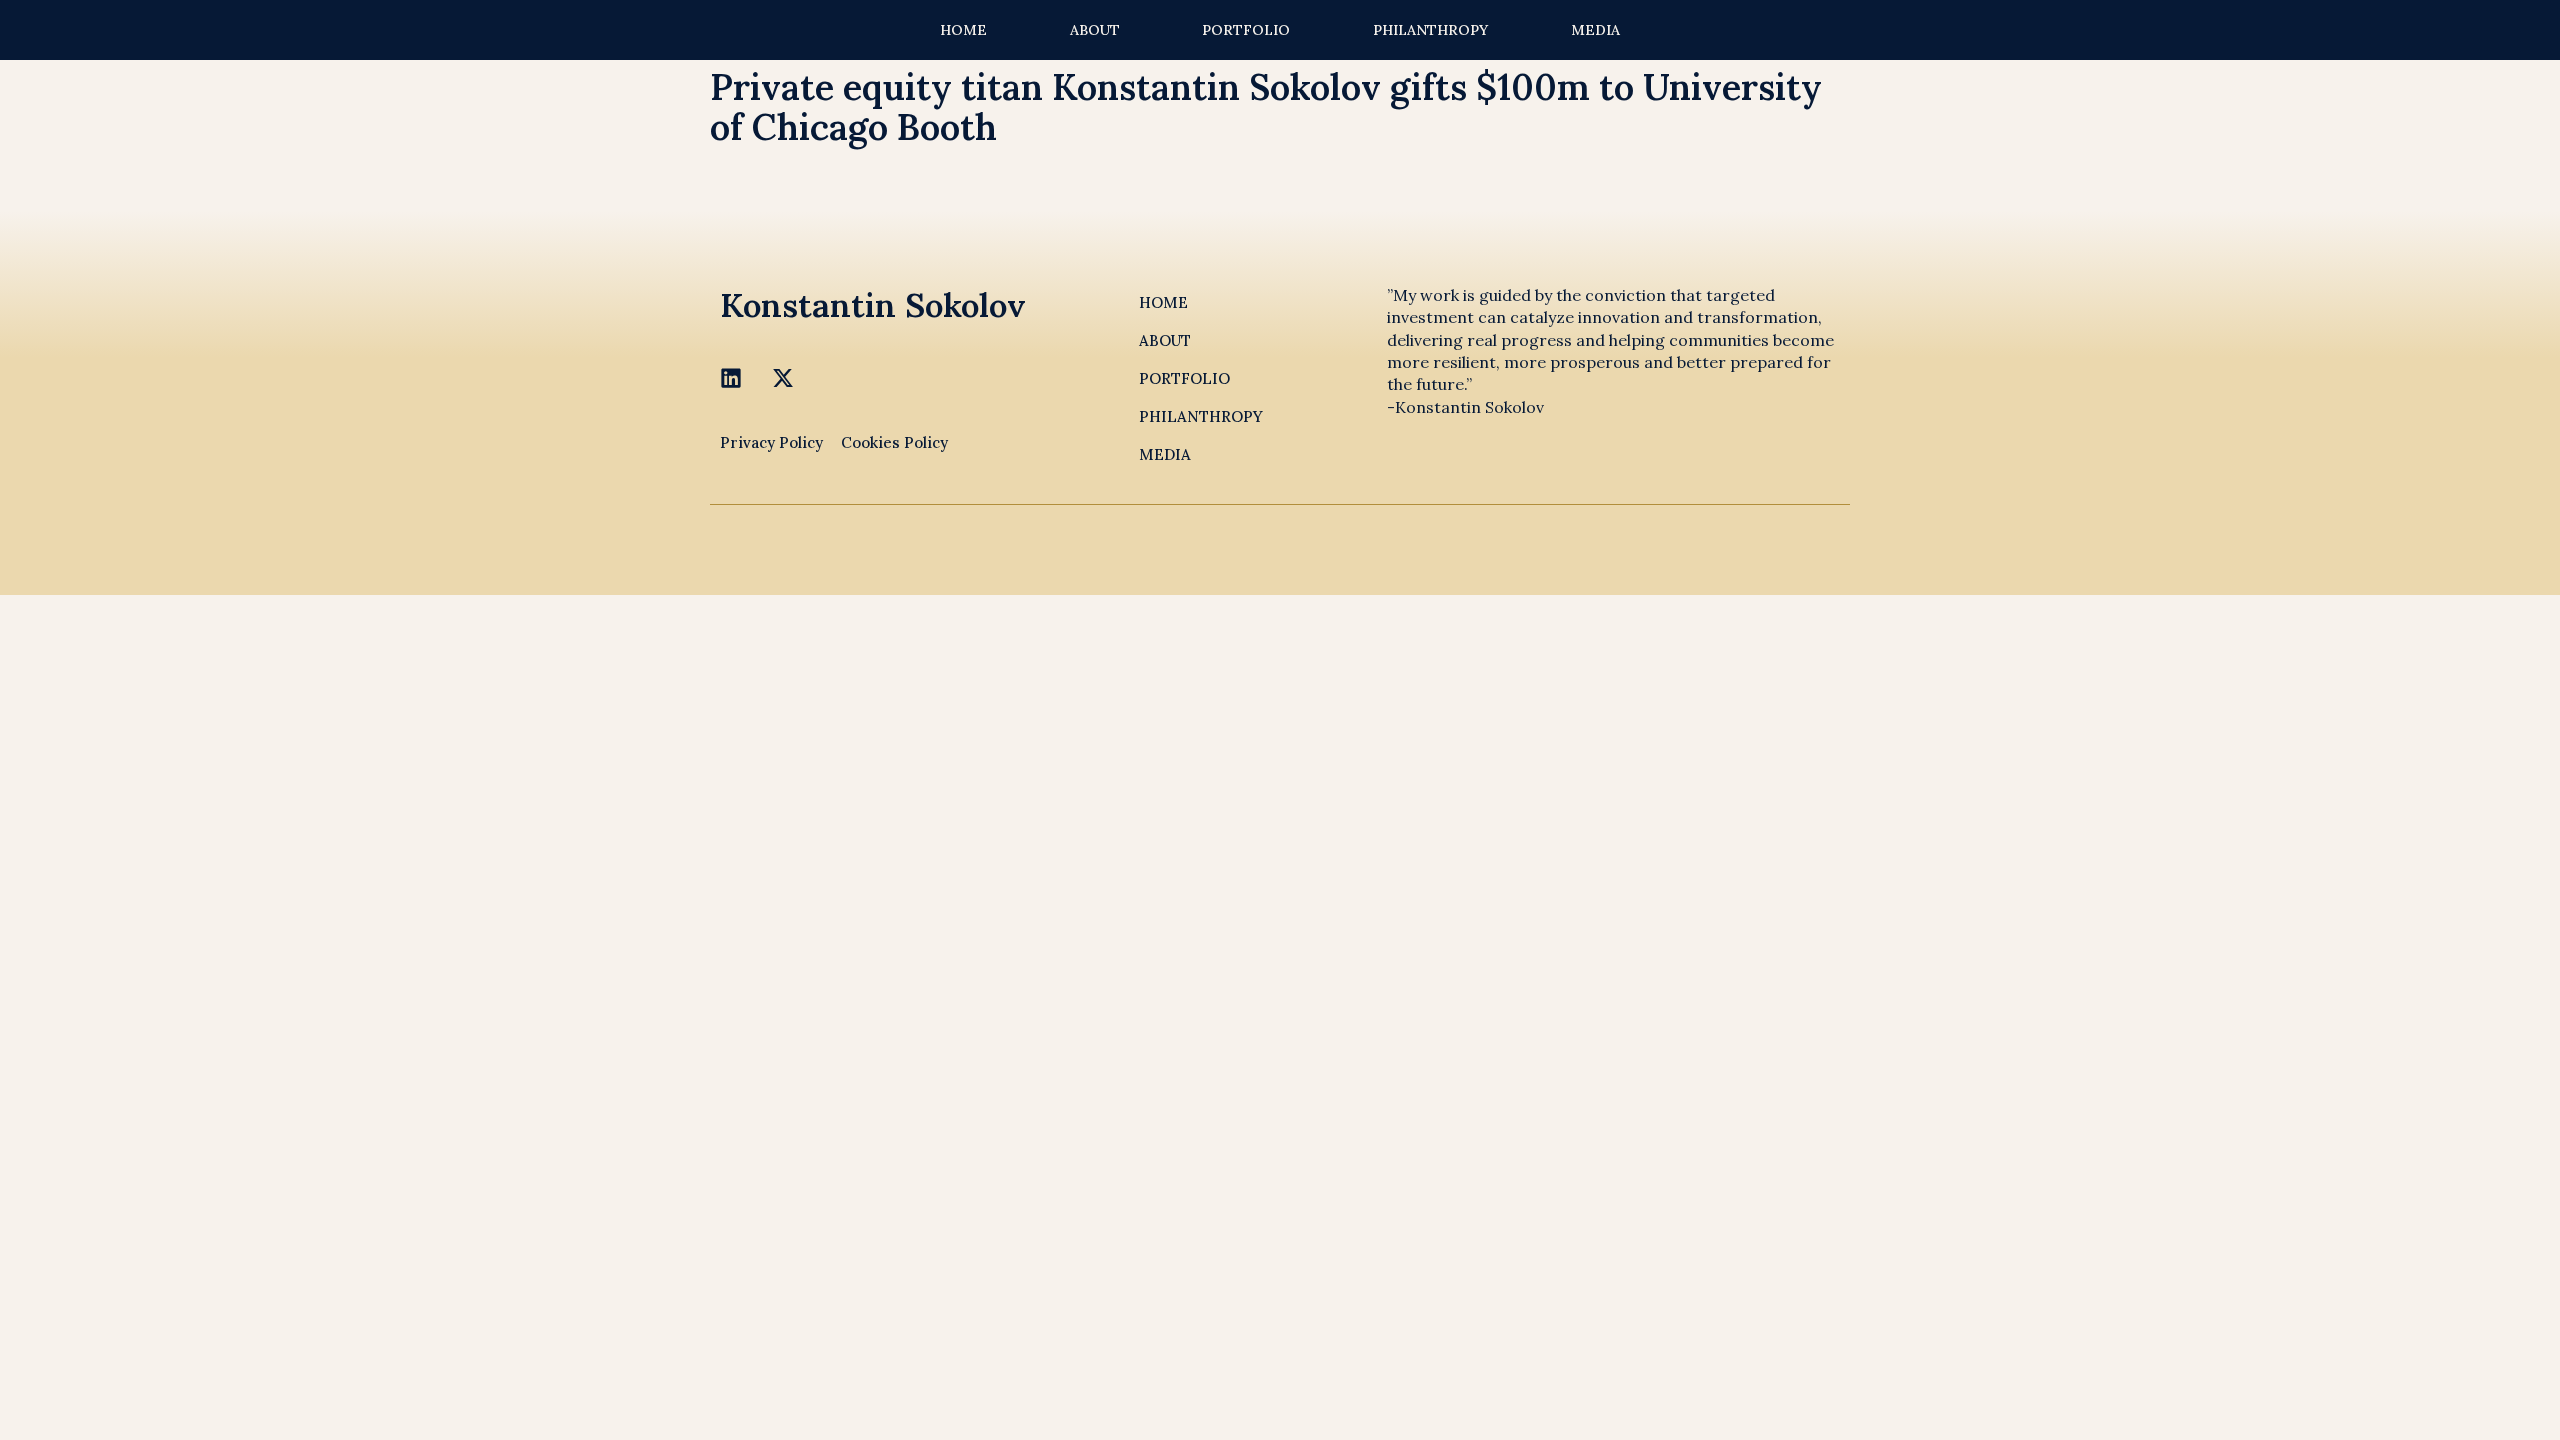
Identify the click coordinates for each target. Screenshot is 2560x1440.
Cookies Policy (894, 442)
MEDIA (1595, 30)
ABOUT (1095, 30)
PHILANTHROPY (1430, 30)
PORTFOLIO (1246, 30)
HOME (963, 30)
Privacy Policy (771, 442)
